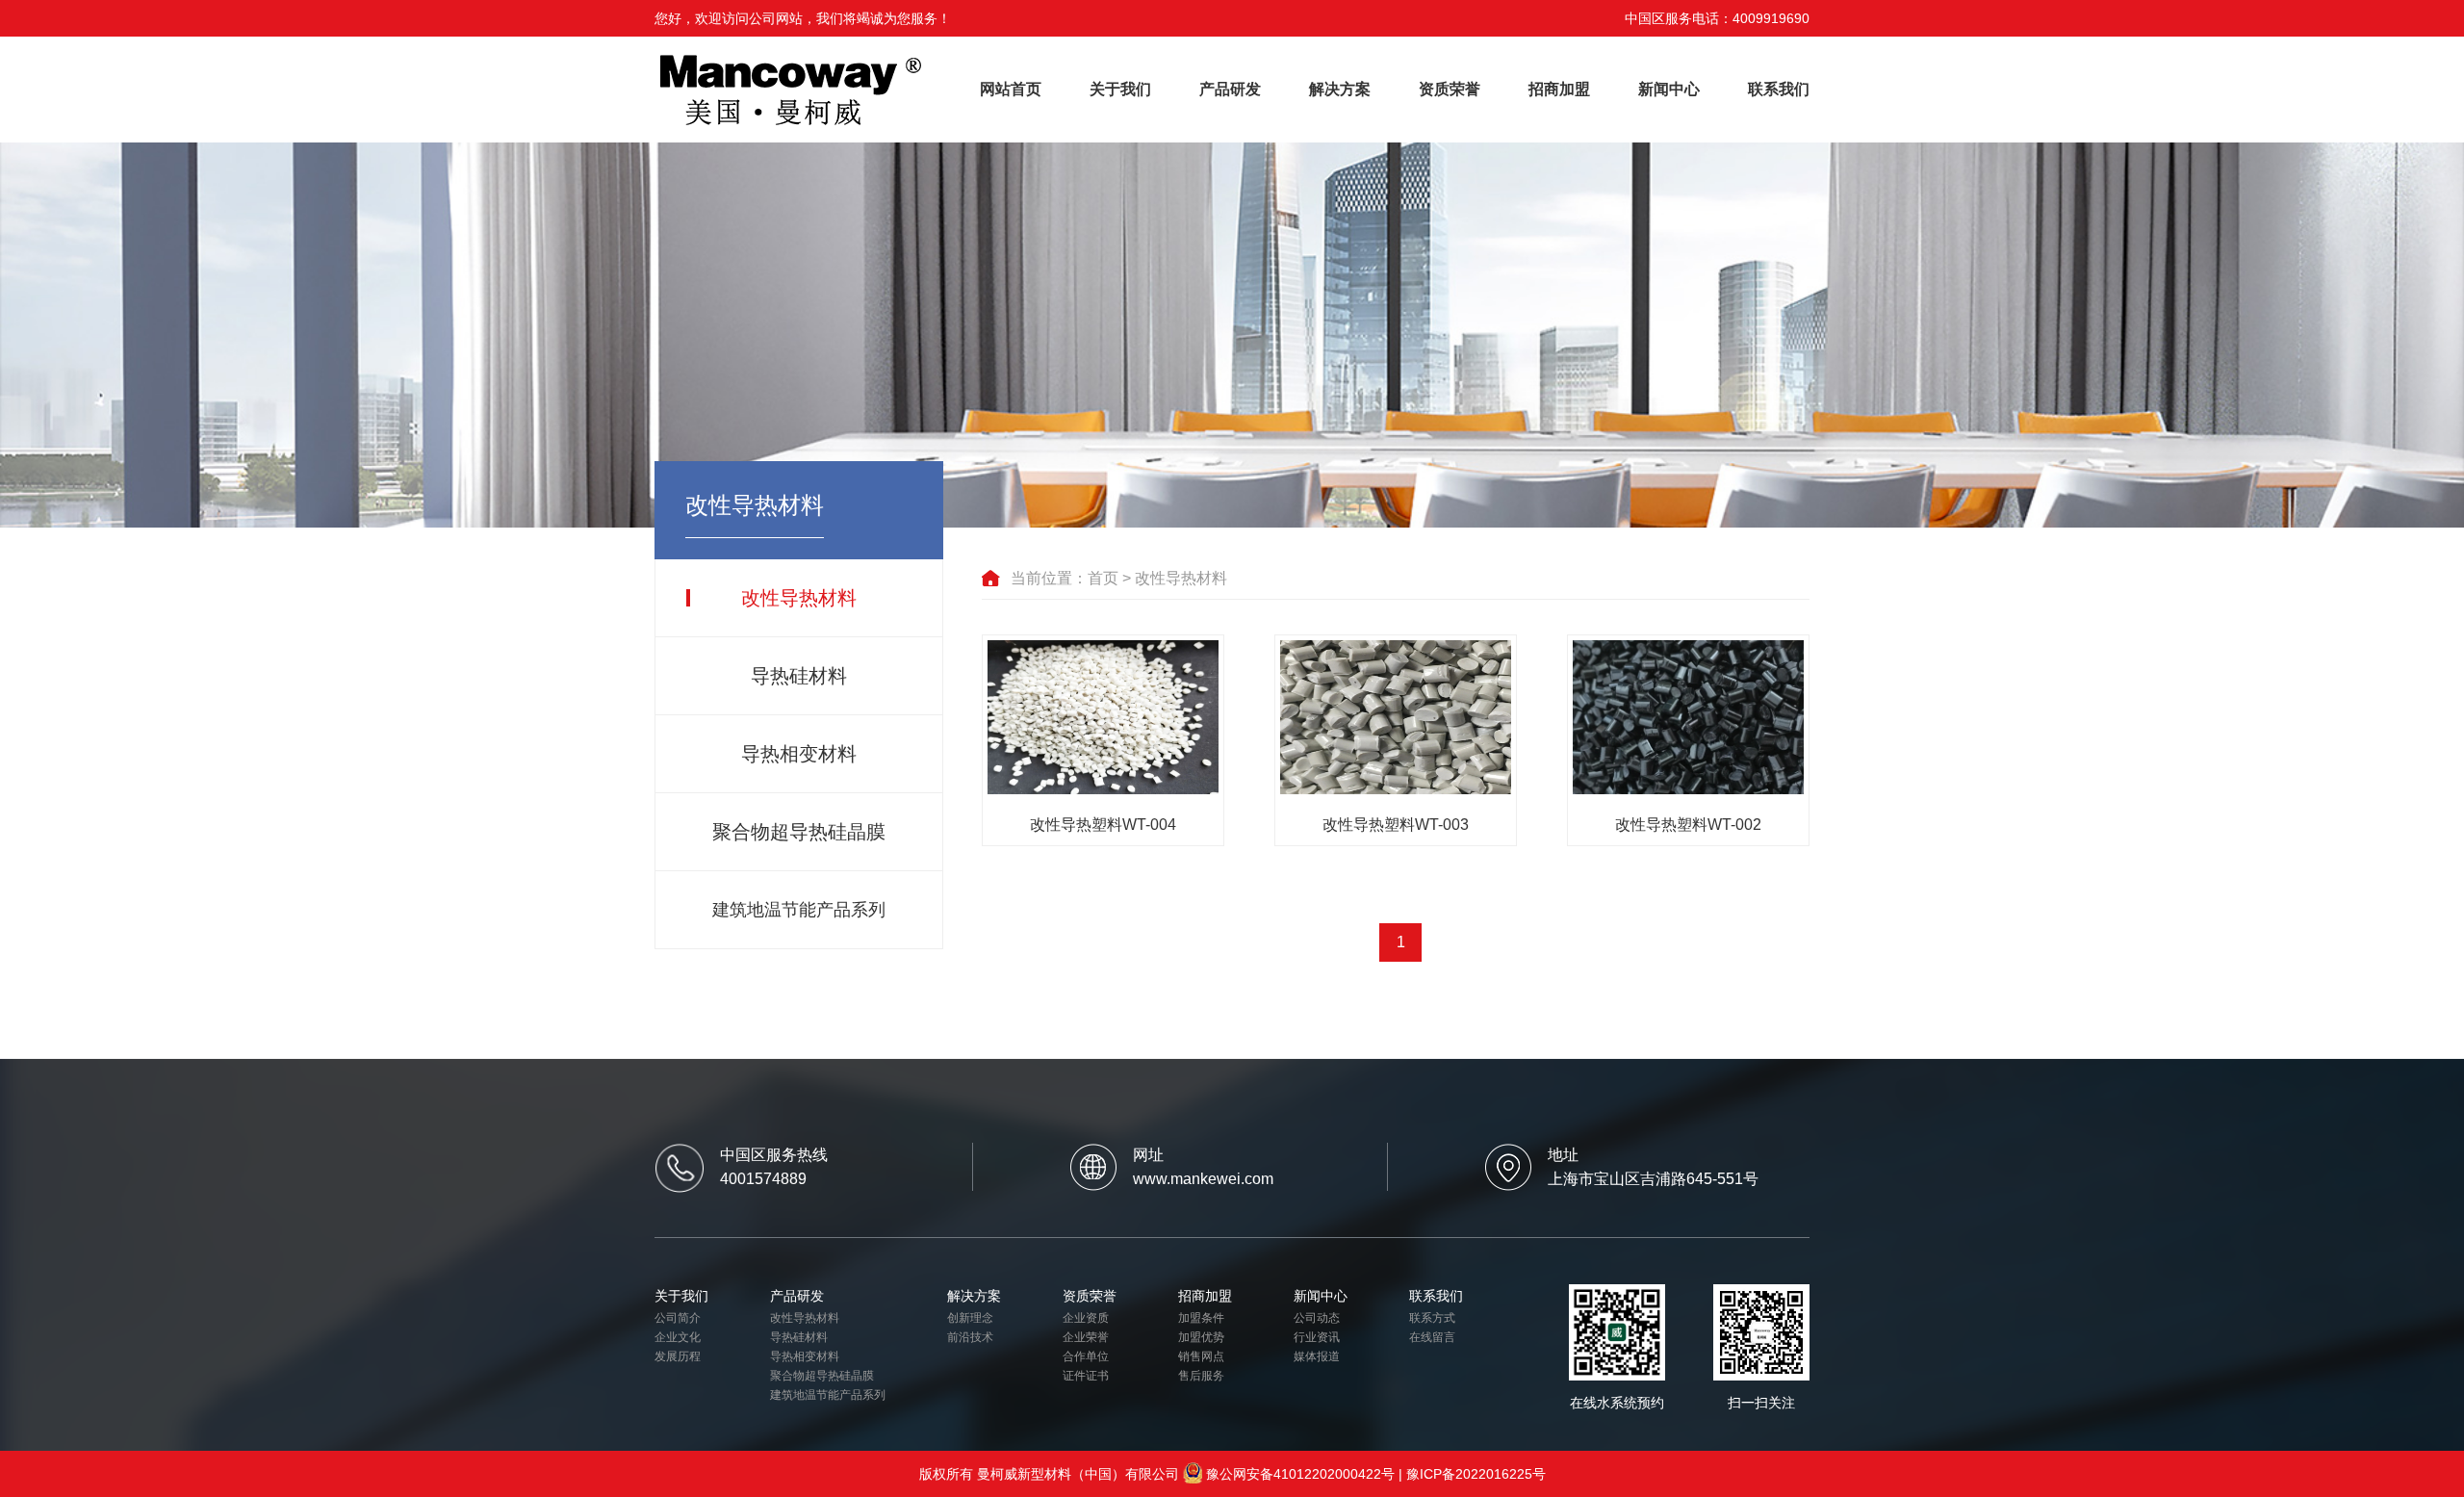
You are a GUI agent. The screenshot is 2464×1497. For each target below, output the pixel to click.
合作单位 (1086, 1356)
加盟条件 (1201, 1318)
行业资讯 (1317, 1337)
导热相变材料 (799, 754)
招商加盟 (1559, 89)
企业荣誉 (1086, 1337)
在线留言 (1432, 1337)
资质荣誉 (1450, 89)
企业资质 (1086, 1318)
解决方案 (1340, 89)
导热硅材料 (799, 676)
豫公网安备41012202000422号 (1300, 1474)
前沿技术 (970, 1337)
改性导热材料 (799, 598)
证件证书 (1086, 1376)
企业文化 (678, 1337)
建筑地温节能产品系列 (799, 910)
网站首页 (1011, 89)
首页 (1103, 578)
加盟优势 (1201, 1337)
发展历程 (678, 1356)
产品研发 (1230, 89)
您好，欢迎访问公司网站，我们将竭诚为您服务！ (803, 18)
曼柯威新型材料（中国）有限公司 (1078, 1474)
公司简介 (678, 1318)
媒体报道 (1317, 1356)
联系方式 (1432, 1318)
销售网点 (1201, 1356)
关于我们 (1120, 89)
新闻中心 (1669, 89)
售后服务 (1201, 1376)
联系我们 (1779, 89)
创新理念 (970, 1318)
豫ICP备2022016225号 (1476, 1474)
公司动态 (1317, 1318)
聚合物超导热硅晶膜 (799, 832)
